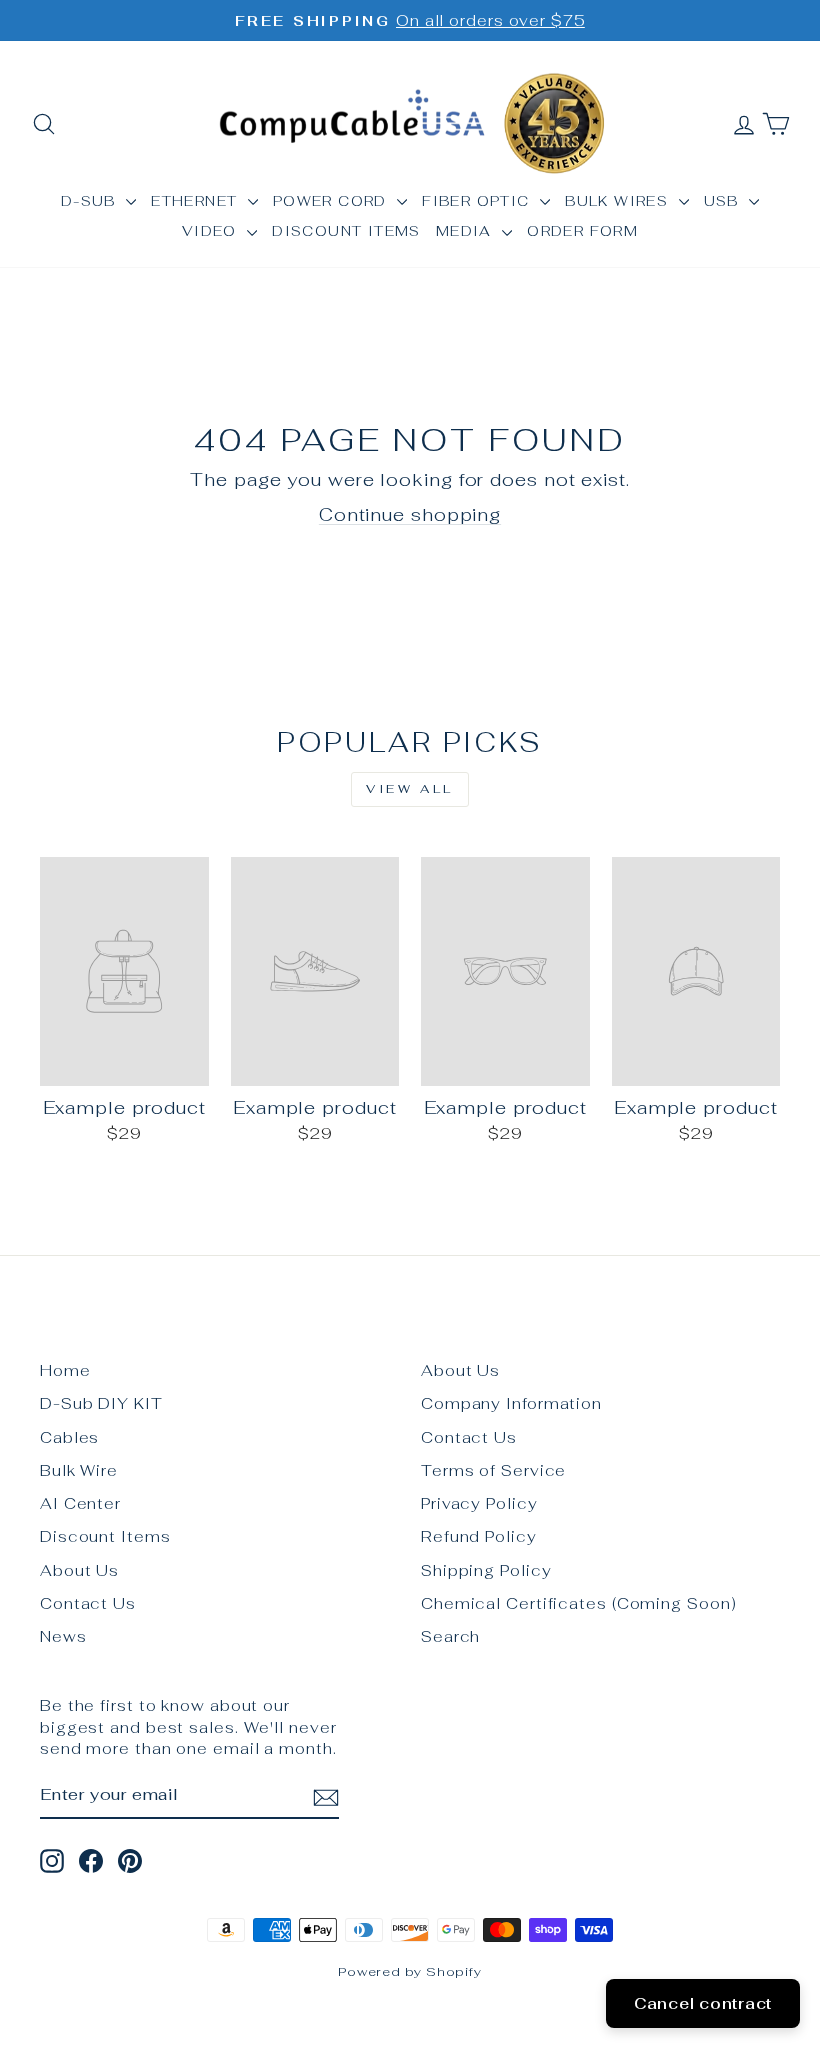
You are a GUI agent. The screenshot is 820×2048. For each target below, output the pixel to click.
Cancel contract (703, 2003)
